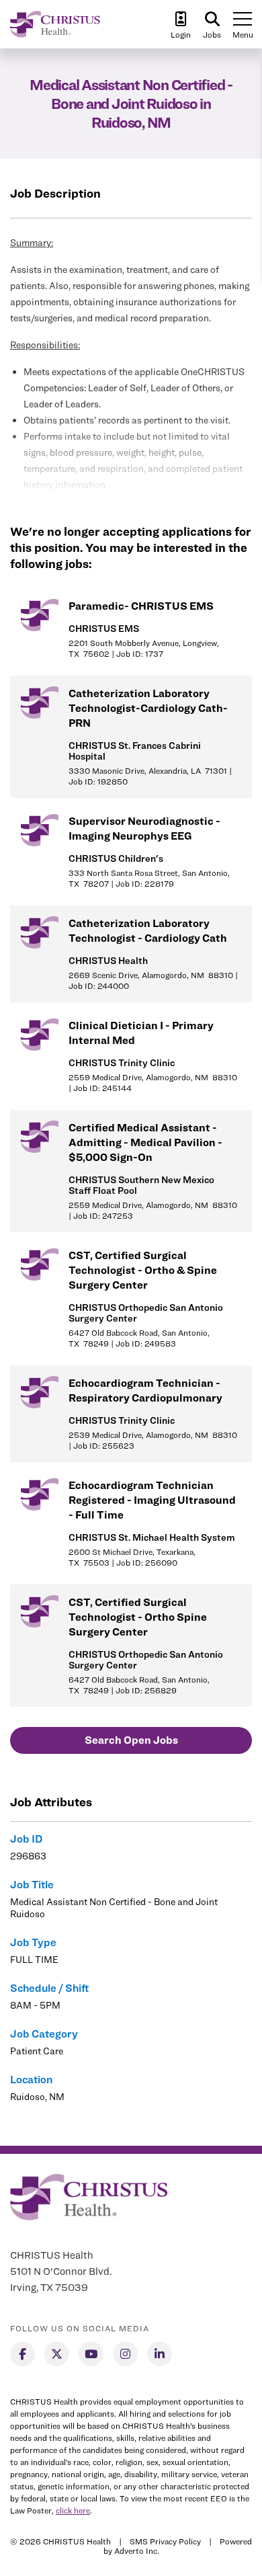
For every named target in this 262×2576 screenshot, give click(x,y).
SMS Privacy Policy (165, 2541)
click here (73, 2510)
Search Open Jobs (131, 1740)
